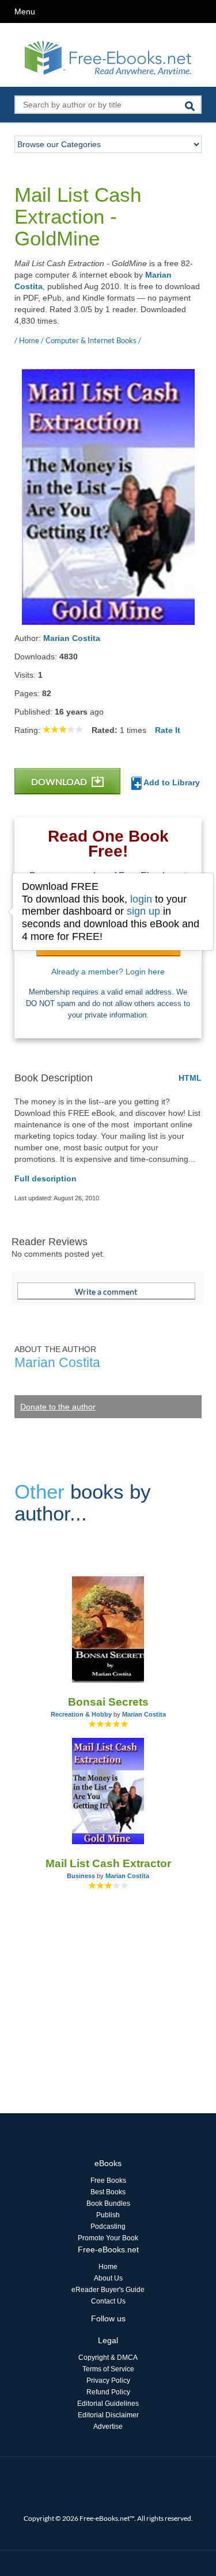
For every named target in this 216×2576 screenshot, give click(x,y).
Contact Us (108, 2301)
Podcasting (108, 2226)
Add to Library (171, 782)
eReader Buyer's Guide (108, 2290)
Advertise (108, 2427)
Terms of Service (108, 2369)
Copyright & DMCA (108, 2358)
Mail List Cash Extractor (108, 1863)
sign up (143, 911)
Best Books (108, 2192)
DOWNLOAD (60, 782)
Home (108, 2267)
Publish (108, 2215)
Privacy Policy (108, 2381)
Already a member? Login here (108, 972)
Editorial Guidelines (108, 2404)
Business (81, 1876)
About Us (108, 2278)
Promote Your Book (108, 2238)
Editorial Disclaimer (108, 2415)
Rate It (168, 730)
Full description (46, 1178)
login (141, 899)
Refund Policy (108, 2392)
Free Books (108, 2180)
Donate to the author (58, 1407)
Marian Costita (72, 638)
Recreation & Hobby (81, 1714)
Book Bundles (108, 2203)
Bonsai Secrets (108, 1702)
